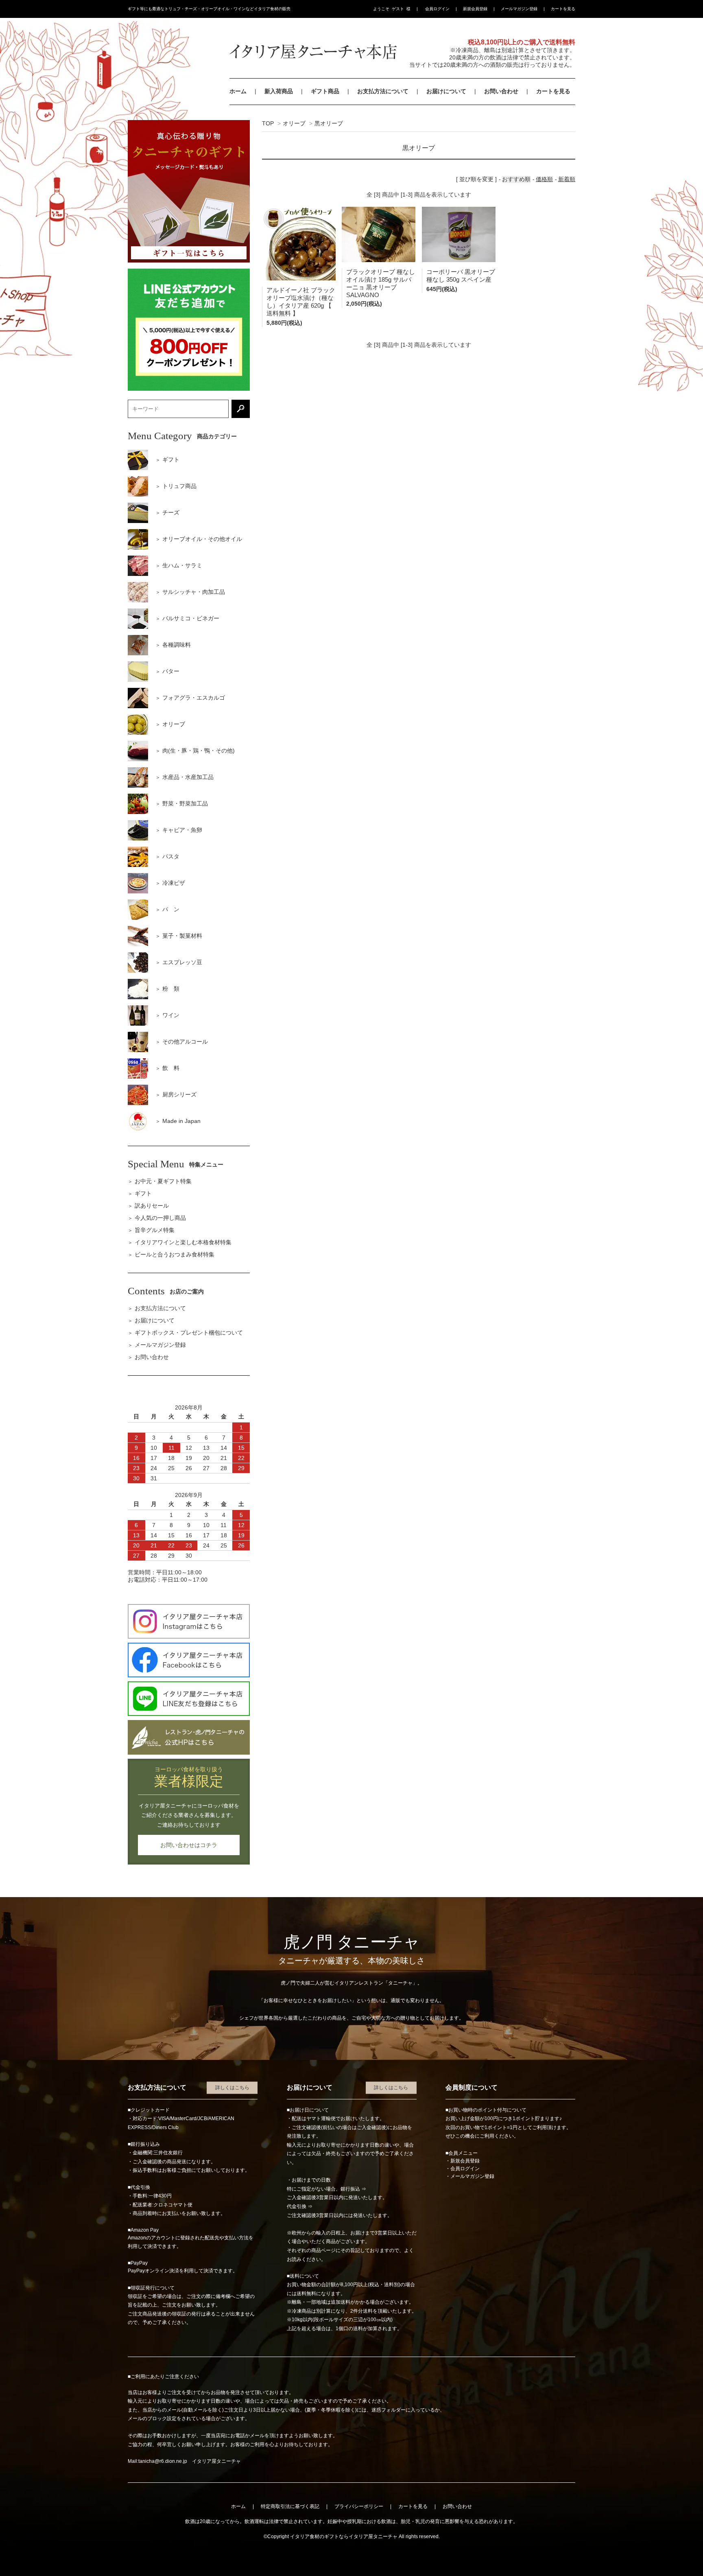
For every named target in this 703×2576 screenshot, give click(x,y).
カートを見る (563, 9)
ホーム (238, 91)
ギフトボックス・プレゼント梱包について (189, 1333)
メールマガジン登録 (519, 9)
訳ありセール (152, 1206)
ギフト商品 (325, 91)
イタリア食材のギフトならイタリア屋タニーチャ (344, 2537)
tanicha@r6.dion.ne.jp (163, 2461)
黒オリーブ (329, 123)
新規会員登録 (475, 9)
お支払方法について (383, 91)
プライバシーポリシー (359, 2506)
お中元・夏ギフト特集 (163, 1181)
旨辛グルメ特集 (155, 1230)
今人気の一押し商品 (160, 1218)
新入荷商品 (279, 91)
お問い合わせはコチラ (189, 1845)
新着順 (567, 179)
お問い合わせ (501, 91)
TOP (268, 123)
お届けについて (446, 91)
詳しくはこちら (232, 2088)
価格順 (544, 179)
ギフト (143, 1193)
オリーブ (294, 123)
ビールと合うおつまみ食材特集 (175, 1254)
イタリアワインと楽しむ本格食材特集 (183, 1242)
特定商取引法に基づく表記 (290, 2506)
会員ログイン (437, 9)
